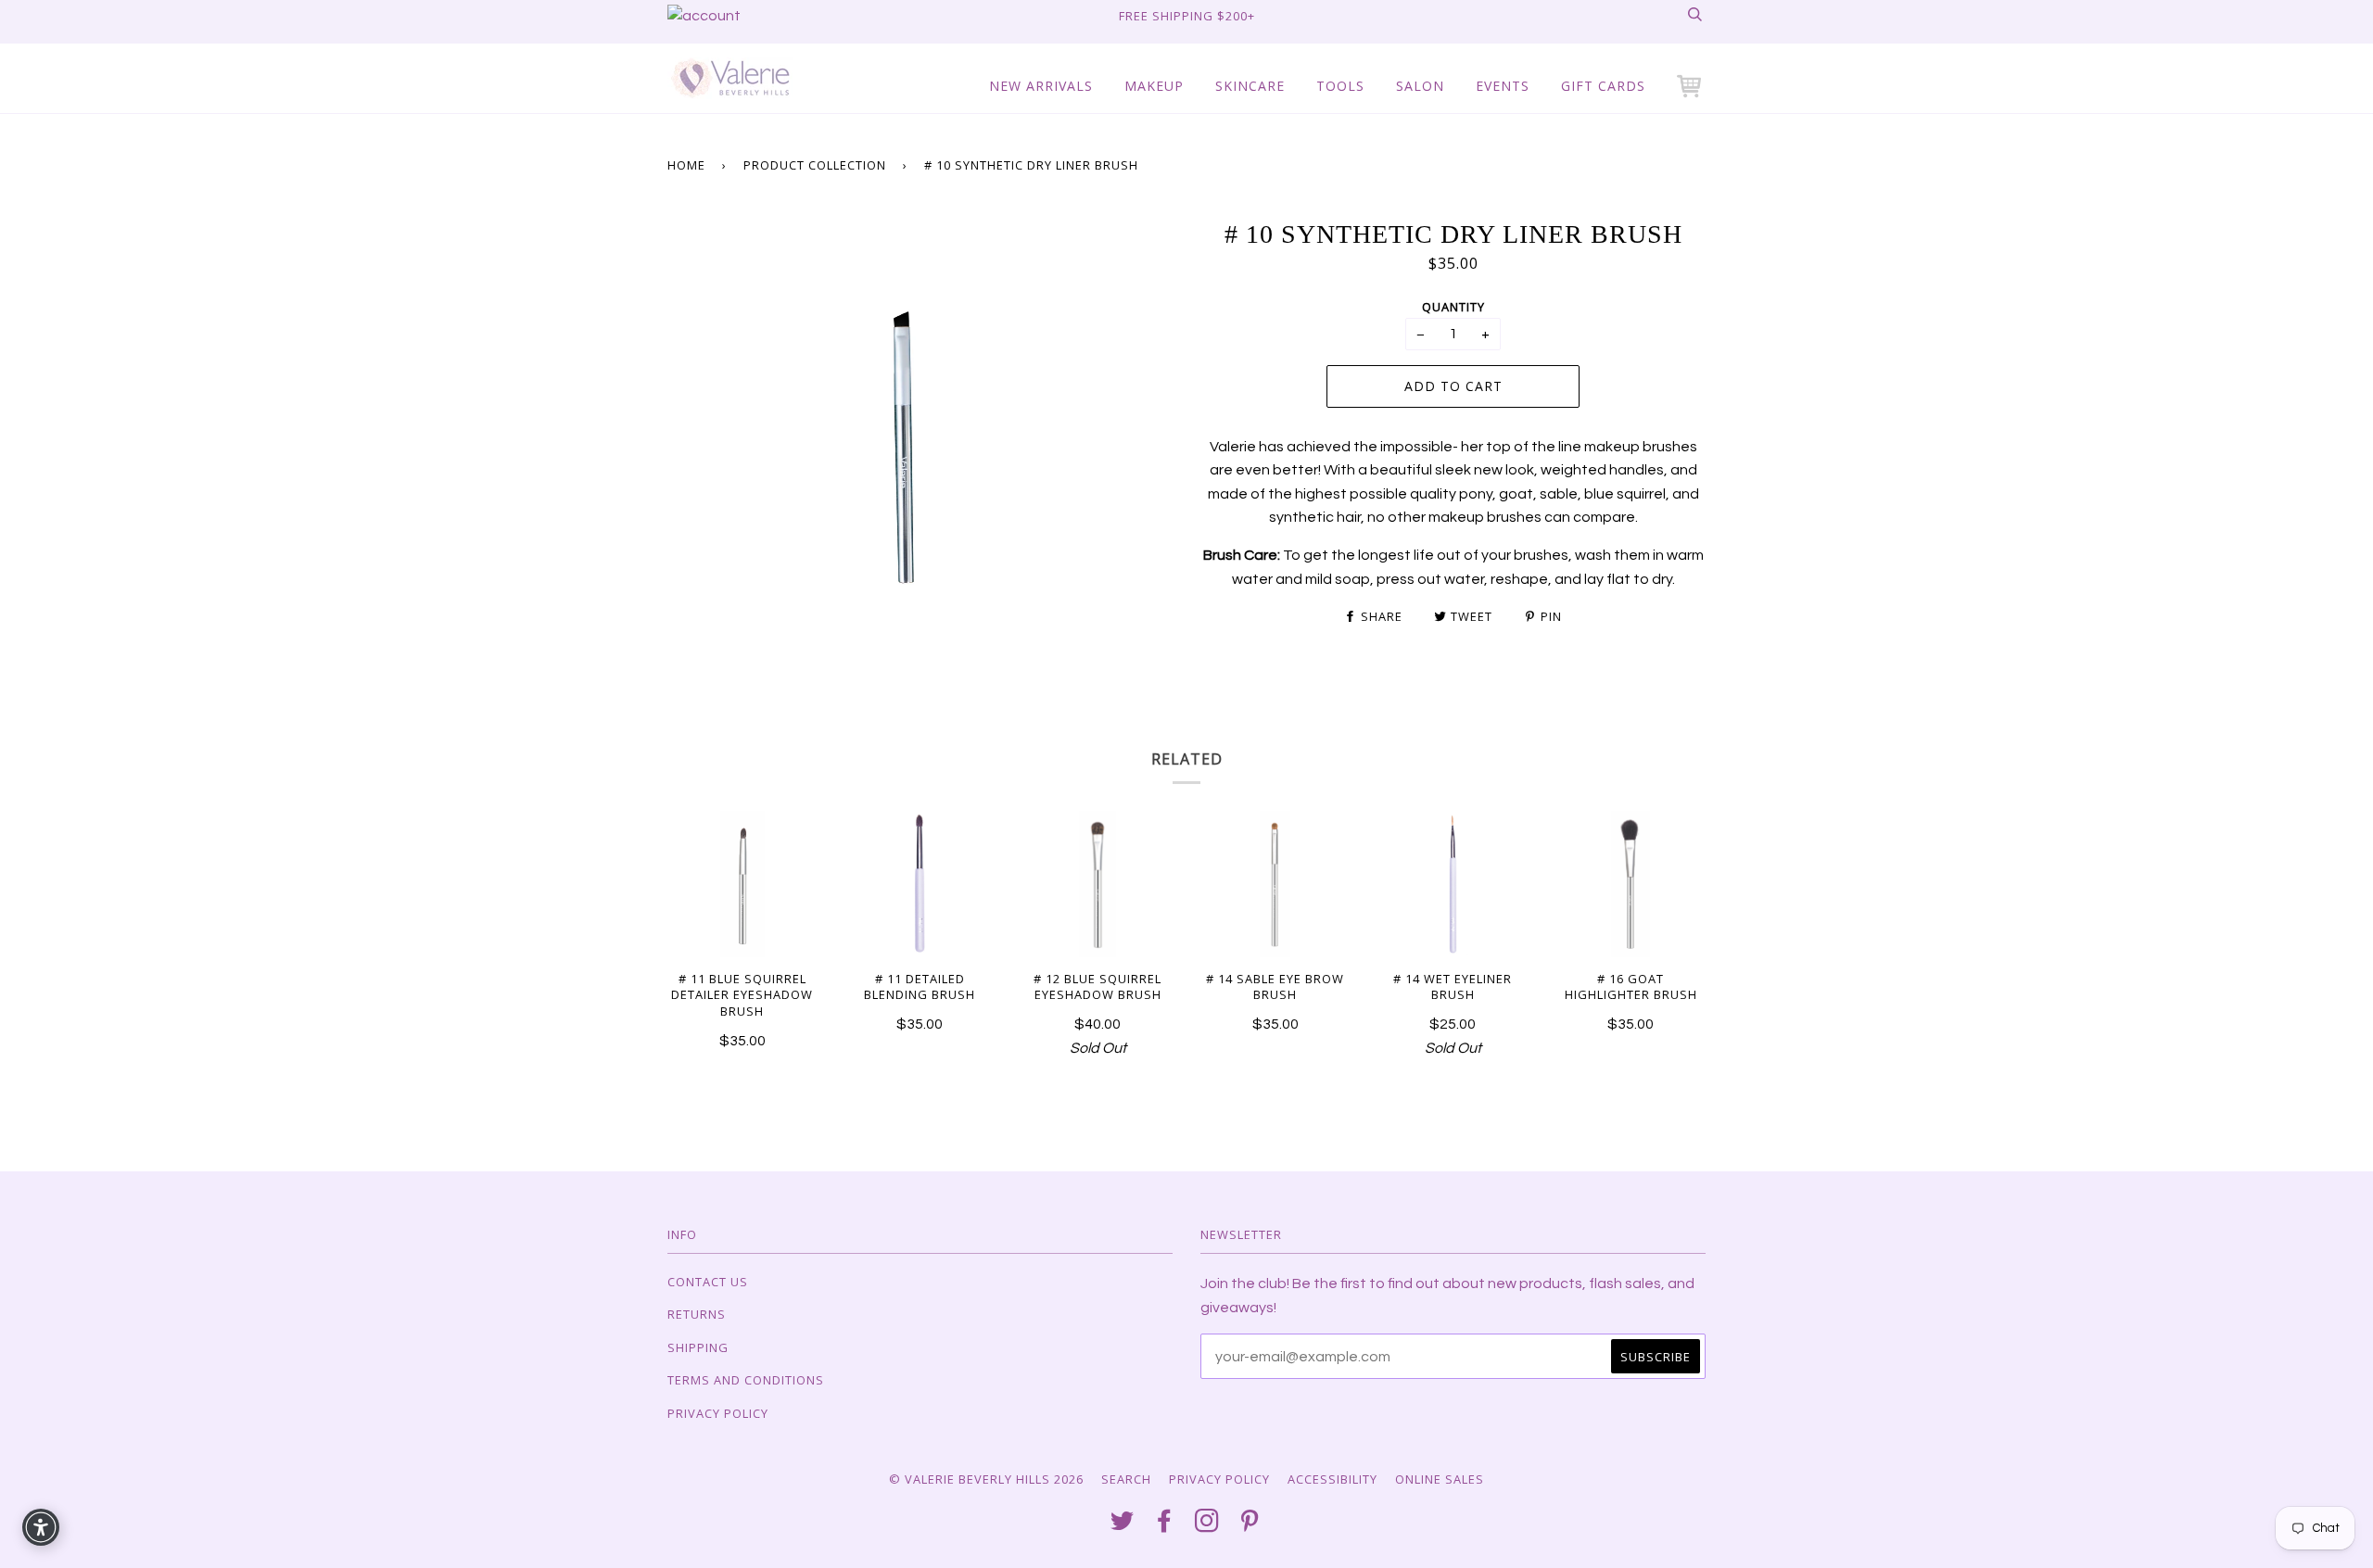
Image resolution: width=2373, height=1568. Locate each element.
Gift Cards (1603, 86)
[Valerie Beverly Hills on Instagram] (1207, 1525)
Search (1126, 1479)
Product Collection (815, 165)
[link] (704, 16)
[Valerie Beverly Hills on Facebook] (1165, 1525)
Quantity (1453, 307)
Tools (1340, 86)
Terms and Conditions (746, 1380)
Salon (1420, 86)
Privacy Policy (718, 1413)
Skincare (1250, 86)
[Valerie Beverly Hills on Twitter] (1123, 1525)
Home (686, 165)
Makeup (1154, 86)
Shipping (698, 1347)
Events (1503, 86)
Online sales (1440, 1479)
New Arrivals (1041, 86)
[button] (1691, 86)
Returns (697, 1314)
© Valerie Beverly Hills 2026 (986, 1479)
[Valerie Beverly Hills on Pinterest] (1250, 1525)
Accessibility (1332, 1479)
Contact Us (708, 1282)
